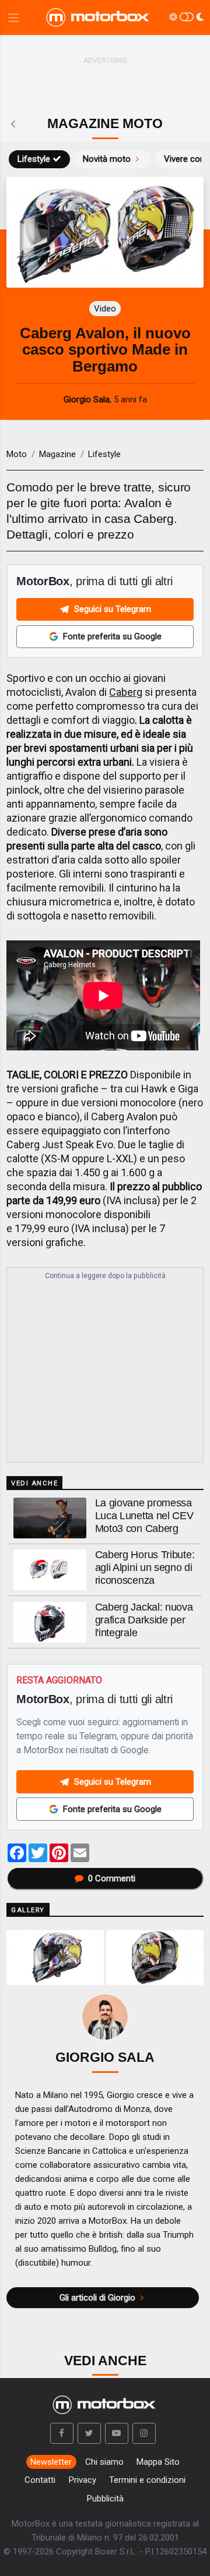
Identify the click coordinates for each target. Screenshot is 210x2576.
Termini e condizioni (147, 2480)
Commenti (112, 1878)
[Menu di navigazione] (14, 18)
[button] (62, 2433)
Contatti (40, 2480)
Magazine (57, 454)
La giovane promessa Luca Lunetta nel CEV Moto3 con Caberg (144, 1516)
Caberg (126, 692)
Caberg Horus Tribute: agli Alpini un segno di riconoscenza (145, 1567)
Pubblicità (105, 2499)
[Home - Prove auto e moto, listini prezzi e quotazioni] (99, 17)
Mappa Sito (158, 2462)
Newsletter (51, 2462)
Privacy (83, 2480)
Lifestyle (34, 159)
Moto (17, 454)
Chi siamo (104, 2462)
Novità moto (107, 159)
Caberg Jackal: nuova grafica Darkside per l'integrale (144, 1620)
